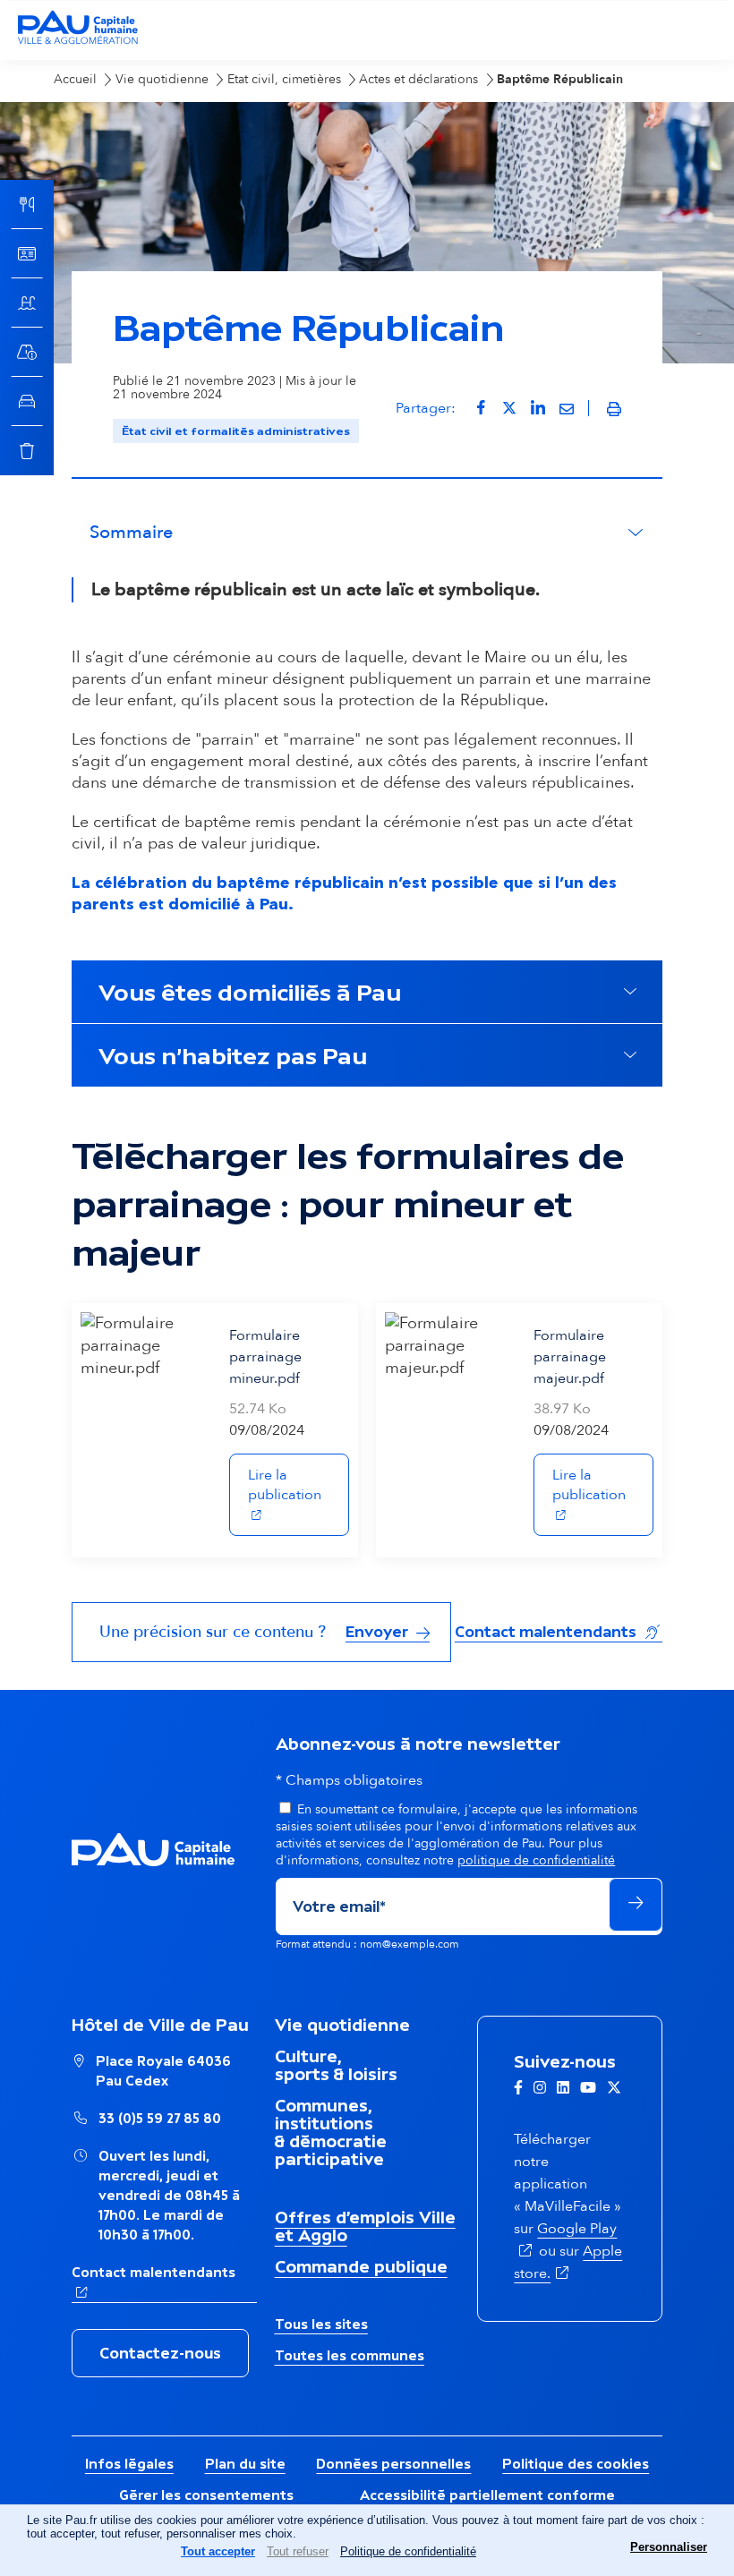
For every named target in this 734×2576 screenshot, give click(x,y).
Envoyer (379, 1632)
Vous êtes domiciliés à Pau (250, 992)
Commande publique (361, 2266)
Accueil (75, 79)
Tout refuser (298, 2551)
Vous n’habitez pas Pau (233, 1055)
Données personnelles (393, 2464)
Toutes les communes (350, 2355)
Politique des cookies (576, 2464)
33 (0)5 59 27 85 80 (160, 2118)
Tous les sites (321, 2324)
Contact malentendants (559, 1631)
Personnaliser (669, 2547)
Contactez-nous (160, 2353)
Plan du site (245, 2464)
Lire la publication (299, 1485)
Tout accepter (218, 2551)
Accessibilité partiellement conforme (487, 2495)
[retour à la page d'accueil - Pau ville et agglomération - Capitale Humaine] (78, 42)
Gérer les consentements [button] (206, 2495)
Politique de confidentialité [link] (408, 2551)
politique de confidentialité (536, 1860)
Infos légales (129, 2464)
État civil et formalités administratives (236, 431)
